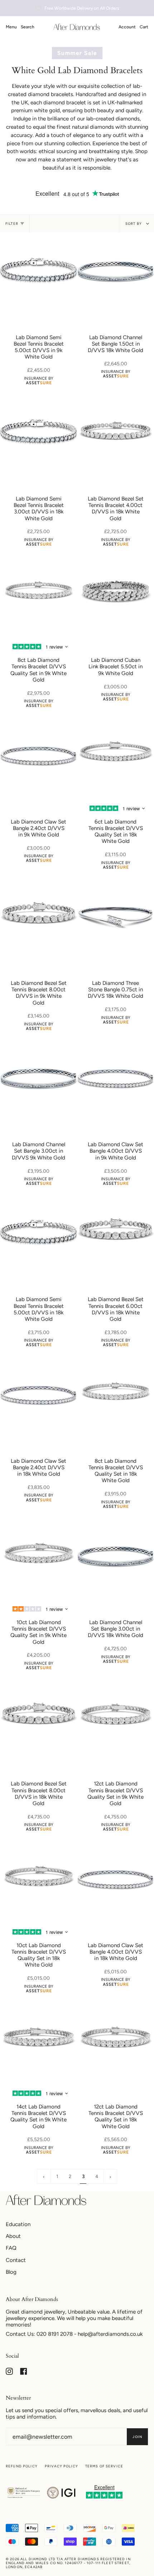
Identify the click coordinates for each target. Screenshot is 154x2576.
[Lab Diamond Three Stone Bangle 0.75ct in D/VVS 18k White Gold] (115, 917)
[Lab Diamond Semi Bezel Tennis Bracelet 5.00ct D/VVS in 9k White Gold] (38, 271)
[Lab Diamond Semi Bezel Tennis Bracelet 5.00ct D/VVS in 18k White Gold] (38, 1233)
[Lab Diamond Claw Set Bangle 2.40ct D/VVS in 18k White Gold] (38, 1395)
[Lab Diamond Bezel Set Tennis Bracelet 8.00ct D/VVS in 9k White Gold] (38, 917)
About (13, 2236)
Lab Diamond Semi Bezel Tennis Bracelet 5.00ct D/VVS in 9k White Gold (39, 347)
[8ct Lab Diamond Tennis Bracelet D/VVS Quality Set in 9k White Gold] (38, 594)
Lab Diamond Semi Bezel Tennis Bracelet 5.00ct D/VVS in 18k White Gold (39, 1309)
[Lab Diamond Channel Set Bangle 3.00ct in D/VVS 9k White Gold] (38, 1078)
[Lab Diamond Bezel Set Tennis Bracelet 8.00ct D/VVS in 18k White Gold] (38, 1718)
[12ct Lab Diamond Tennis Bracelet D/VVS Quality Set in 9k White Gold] (115, 1718)
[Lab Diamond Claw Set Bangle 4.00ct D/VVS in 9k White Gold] (115, 1078)
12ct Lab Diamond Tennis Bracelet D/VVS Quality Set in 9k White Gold (115, 1794)
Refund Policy (22, 2466)
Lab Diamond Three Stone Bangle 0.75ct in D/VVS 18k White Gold (115, 990)
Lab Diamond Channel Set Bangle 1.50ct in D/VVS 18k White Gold (115, 344)
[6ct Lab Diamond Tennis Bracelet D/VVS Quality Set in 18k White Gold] (115, 756)
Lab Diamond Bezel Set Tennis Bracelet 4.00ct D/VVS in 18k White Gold (116, 509)
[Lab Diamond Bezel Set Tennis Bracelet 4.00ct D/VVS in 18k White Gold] (115, 433)
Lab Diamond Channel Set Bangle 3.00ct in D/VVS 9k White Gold (38, 1151)
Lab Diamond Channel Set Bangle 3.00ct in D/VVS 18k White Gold (115, 1629)
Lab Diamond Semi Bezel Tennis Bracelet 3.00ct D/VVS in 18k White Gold (39, 509)
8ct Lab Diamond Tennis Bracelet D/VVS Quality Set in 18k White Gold (116, 1471)
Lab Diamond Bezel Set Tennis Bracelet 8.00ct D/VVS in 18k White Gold (39, 1794)
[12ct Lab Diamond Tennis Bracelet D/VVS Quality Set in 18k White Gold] (115, 2041)
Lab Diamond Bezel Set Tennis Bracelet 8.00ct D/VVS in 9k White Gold (39, 993)
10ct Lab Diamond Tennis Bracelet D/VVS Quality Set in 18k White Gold (39, 1955)
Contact (16, 2260)
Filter (12, 224)
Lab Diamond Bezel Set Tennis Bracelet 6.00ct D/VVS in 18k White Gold (116, 1309)
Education (18, 2224)
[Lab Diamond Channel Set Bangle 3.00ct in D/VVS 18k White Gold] (115, 1556)
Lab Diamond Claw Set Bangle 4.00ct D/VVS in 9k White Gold (115, 1151)
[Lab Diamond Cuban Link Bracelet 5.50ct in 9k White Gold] (115, 594)
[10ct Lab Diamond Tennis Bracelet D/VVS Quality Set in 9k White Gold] (38, 1556)
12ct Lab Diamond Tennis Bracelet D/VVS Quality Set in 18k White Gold (116, 2117)
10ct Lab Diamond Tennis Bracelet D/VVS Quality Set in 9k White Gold (38, 1632)
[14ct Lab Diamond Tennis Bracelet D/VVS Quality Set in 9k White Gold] (38, 2041)
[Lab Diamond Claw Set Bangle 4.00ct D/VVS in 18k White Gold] (115, 1879)
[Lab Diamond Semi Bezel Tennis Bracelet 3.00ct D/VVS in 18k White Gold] (38, 433)
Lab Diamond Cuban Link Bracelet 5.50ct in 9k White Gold (115, 666)
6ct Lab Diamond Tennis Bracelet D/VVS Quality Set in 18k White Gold (116, 832)
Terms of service (104, 2466)
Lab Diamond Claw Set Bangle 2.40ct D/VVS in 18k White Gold (38, 1467)
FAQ (11, 2248)
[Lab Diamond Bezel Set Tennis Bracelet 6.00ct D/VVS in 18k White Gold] (115, 1233)
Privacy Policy (61, 2466)
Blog (11, 2272)
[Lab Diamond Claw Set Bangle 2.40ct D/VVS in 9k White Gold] (38, 756)
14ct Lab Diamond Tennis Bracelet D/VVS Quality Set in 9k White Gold (38, 2117)
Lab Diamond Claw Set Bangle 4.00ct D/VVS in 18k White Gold (115, 1952)
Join (137, 2437)
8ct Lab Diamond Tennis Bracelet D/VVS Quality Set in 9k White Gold (38, 670)
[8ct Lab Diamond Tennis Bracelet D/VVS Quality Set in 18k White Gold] (115, 1395)
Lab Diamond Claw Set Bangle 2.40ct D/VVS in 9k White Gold (38, 828)
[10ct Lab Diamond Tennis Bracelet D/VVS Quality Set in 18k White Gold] (38, 1879)
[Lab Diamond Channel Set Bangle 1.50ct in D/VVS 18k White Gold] (115, 271)
